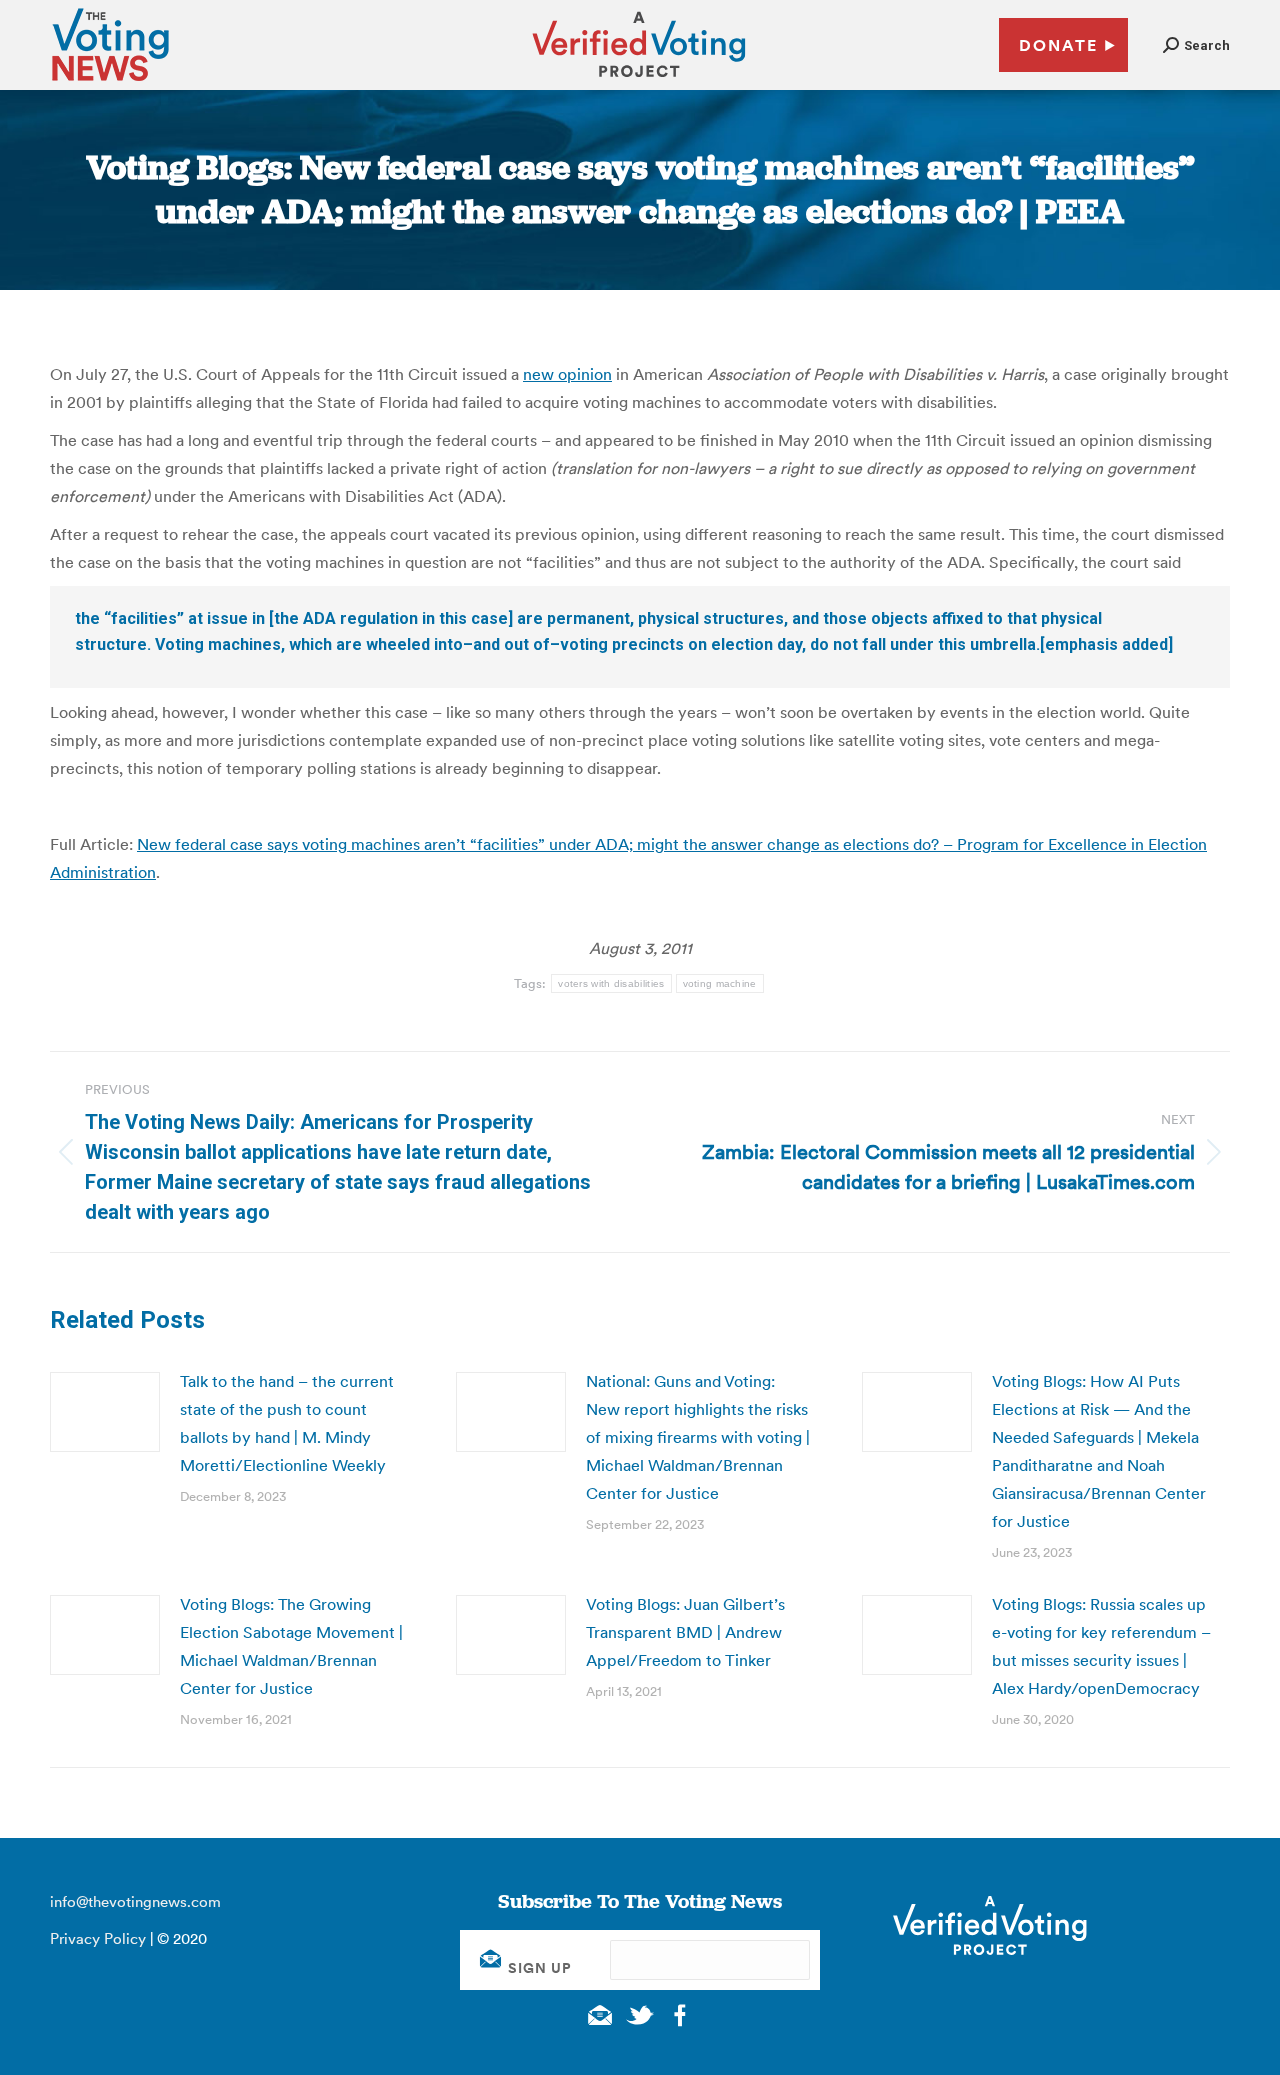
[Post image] (105, 1412)
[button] (1196, 45)
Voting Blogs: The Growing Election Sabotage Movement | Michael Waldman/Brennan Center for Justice (291, 1646)
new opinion (567, 374)
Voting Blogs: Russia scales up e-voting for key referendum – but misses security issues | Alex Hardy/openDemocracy (1101, 1646)
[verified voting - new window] (639, 80)
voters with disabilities (611, 983)
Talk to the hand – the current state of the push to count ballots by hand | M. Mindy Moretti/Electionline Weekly (287, 1423)
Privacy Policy (98, 1938)
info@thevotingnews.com (135, 1901)
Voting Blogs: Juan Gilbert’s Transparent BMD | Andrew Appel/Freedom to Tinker (685, 1632)
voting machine (720, 983)
